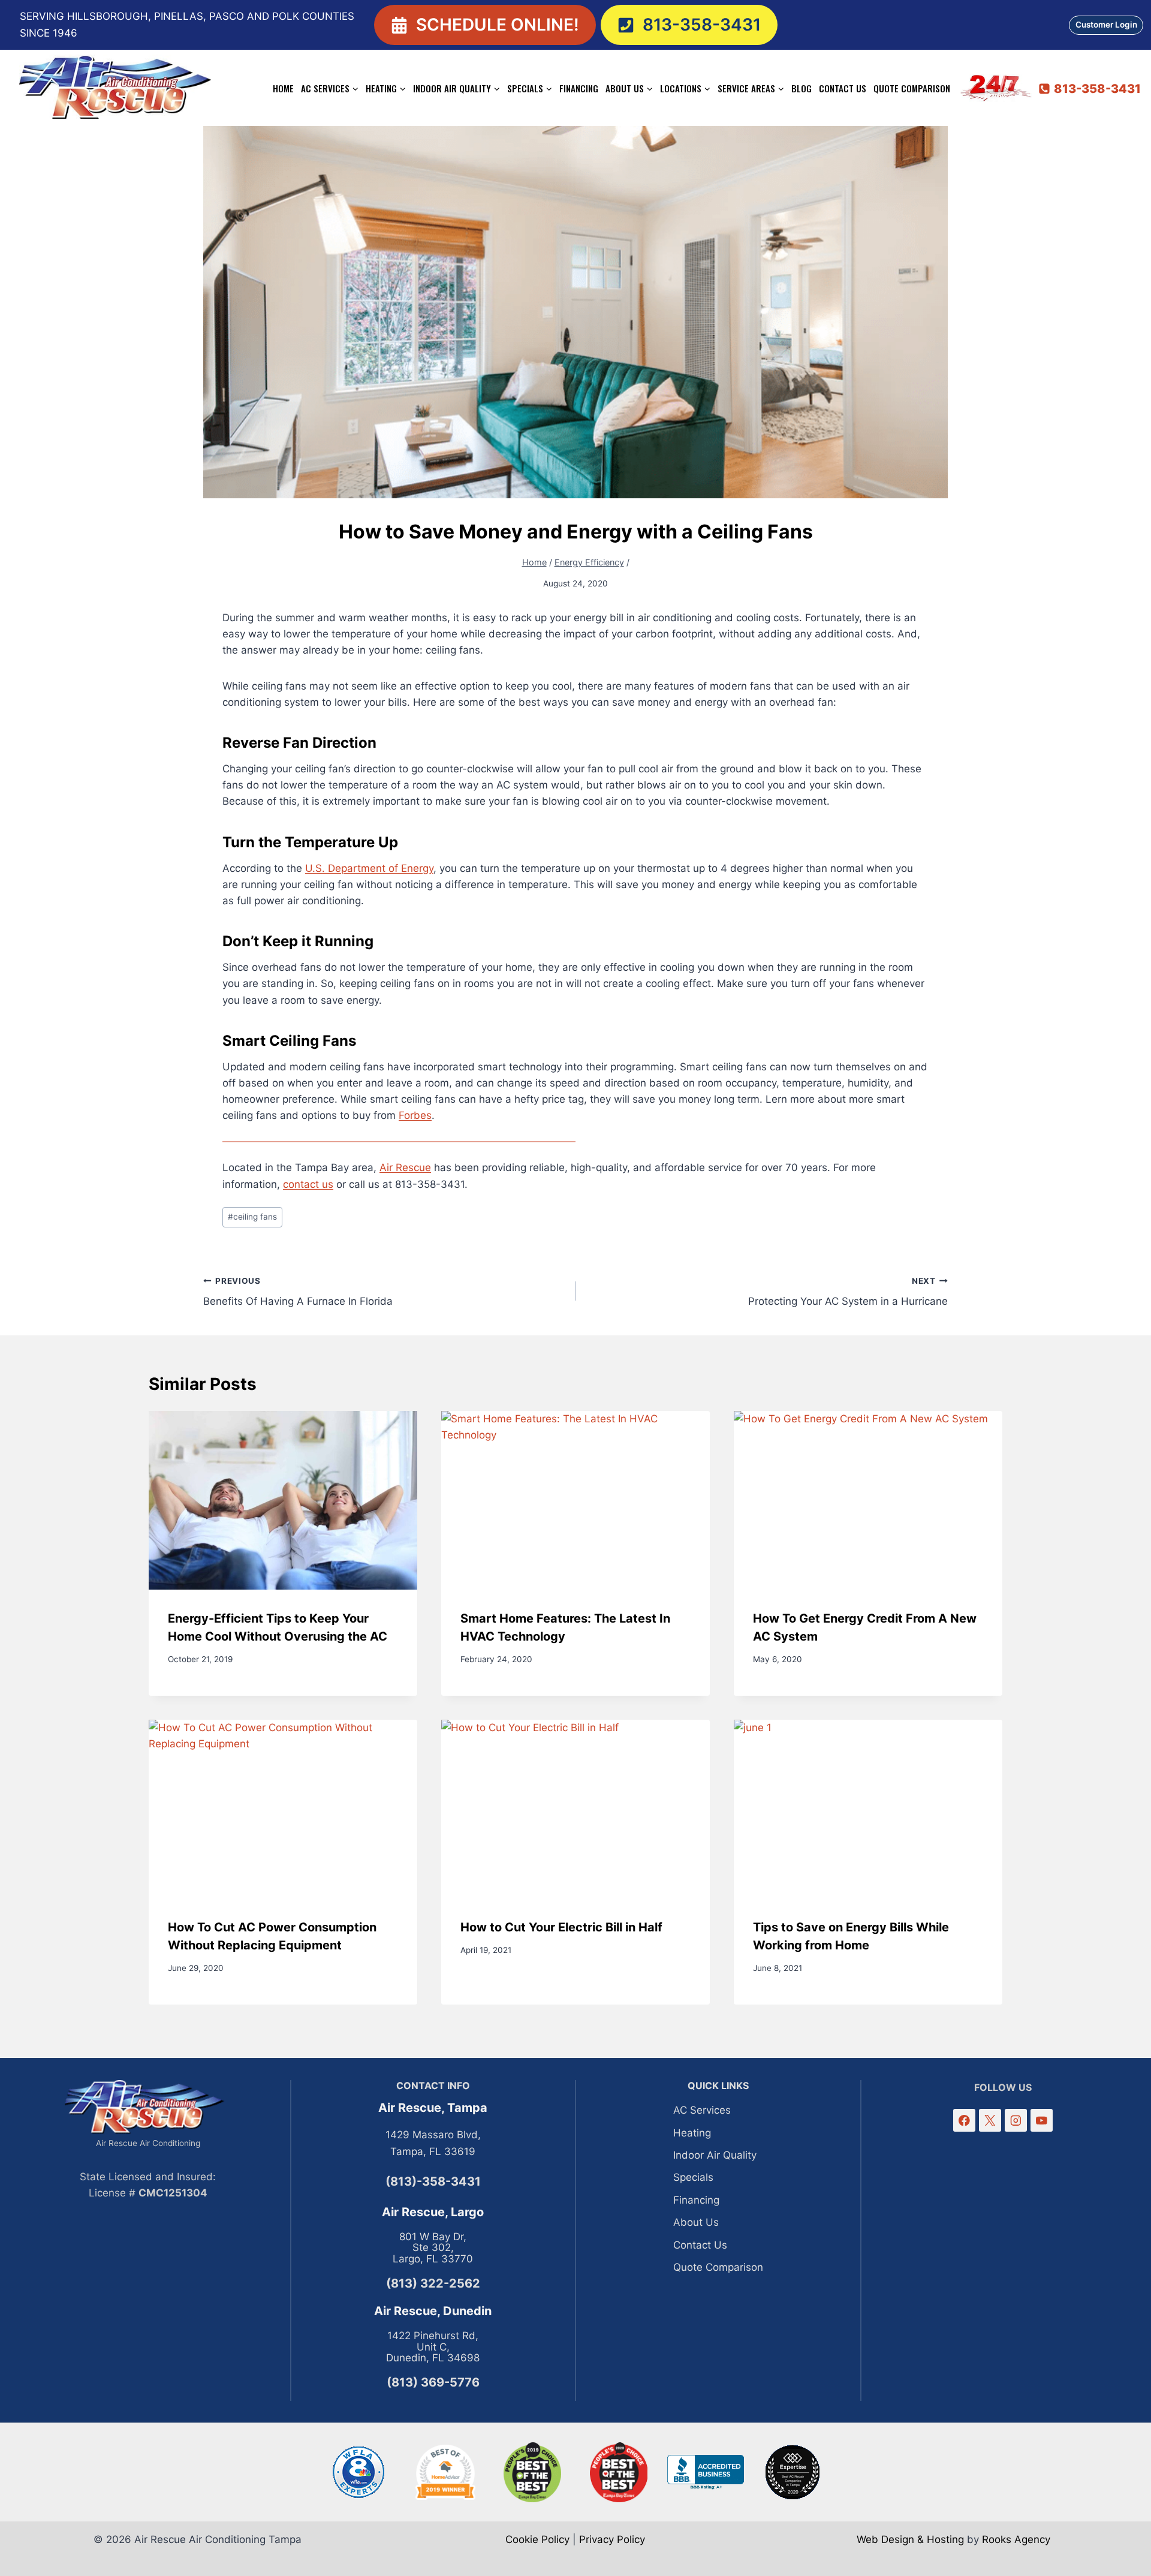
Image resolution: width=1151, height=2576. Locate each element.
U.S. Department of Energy (369, 868)
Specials (693, 2177)
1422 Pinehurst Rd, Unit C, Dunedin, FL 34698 (433, 2347)
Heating (692, 2133)
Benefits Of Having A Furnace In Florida (298, 1292)
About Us (696, 2222)
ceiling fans (252, 1217)
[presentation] (283, 1501)
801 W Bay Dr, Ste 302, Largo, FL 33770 (433, 2248)
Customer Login (1106, 25)
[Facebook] (964, 2120)
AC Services (702, 2110)
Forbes (415, 1115)
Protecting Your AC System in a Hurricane (848, 1292)
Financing (579, 88)
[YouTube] (1042, 2120)
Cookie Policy (537, 2539)
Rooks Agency (1016, 2539)
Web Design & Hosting (910, 2539)
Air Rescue (405, 1167)
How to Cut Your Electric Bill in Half (561, 1927)
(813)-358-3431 (433, 2181)
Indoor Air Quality (715, 2155)
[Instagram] (1016, 2120)
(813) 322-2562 (433, 2283)
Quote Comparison (912, 88)
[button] (485, 25)
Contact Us (843, 88)
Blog (802, 88)
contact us (308, 1184)
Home (283, 88)
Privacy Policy (612, 2539)
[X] (990, 2120)
